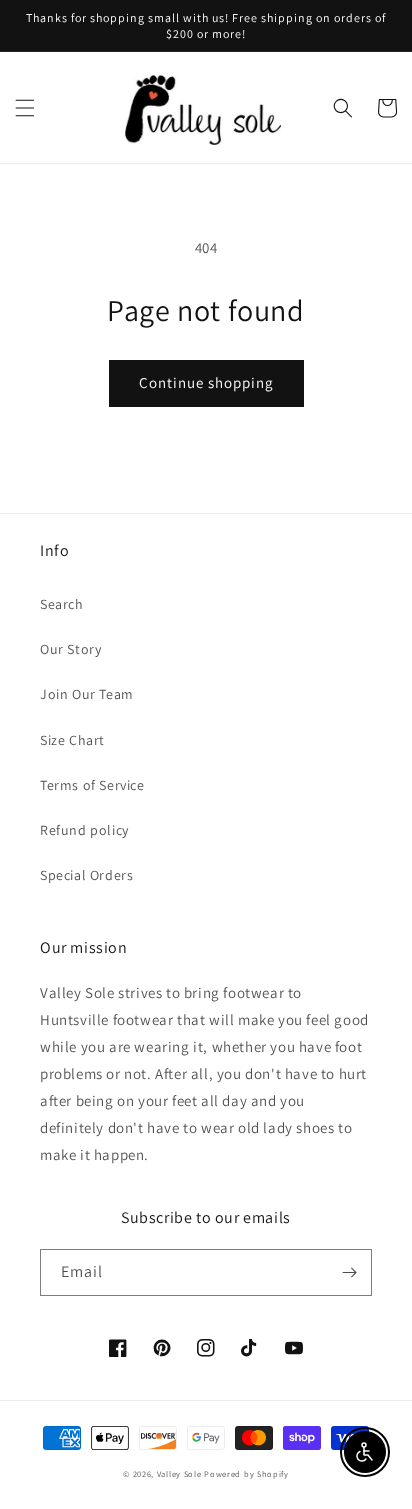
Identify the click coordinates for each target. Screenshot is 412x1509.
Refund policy (84, 830)
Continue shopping (206, 382)
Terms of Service (92, 785)
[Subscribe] (349, 1272)
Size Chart (72, 740)
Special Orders (86, 875)
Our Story (70, 649)
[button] (25, 108)
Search (62, 604)
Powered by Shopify (246, 1473)
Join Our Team (87, 694)
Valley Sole (179, 1473)
